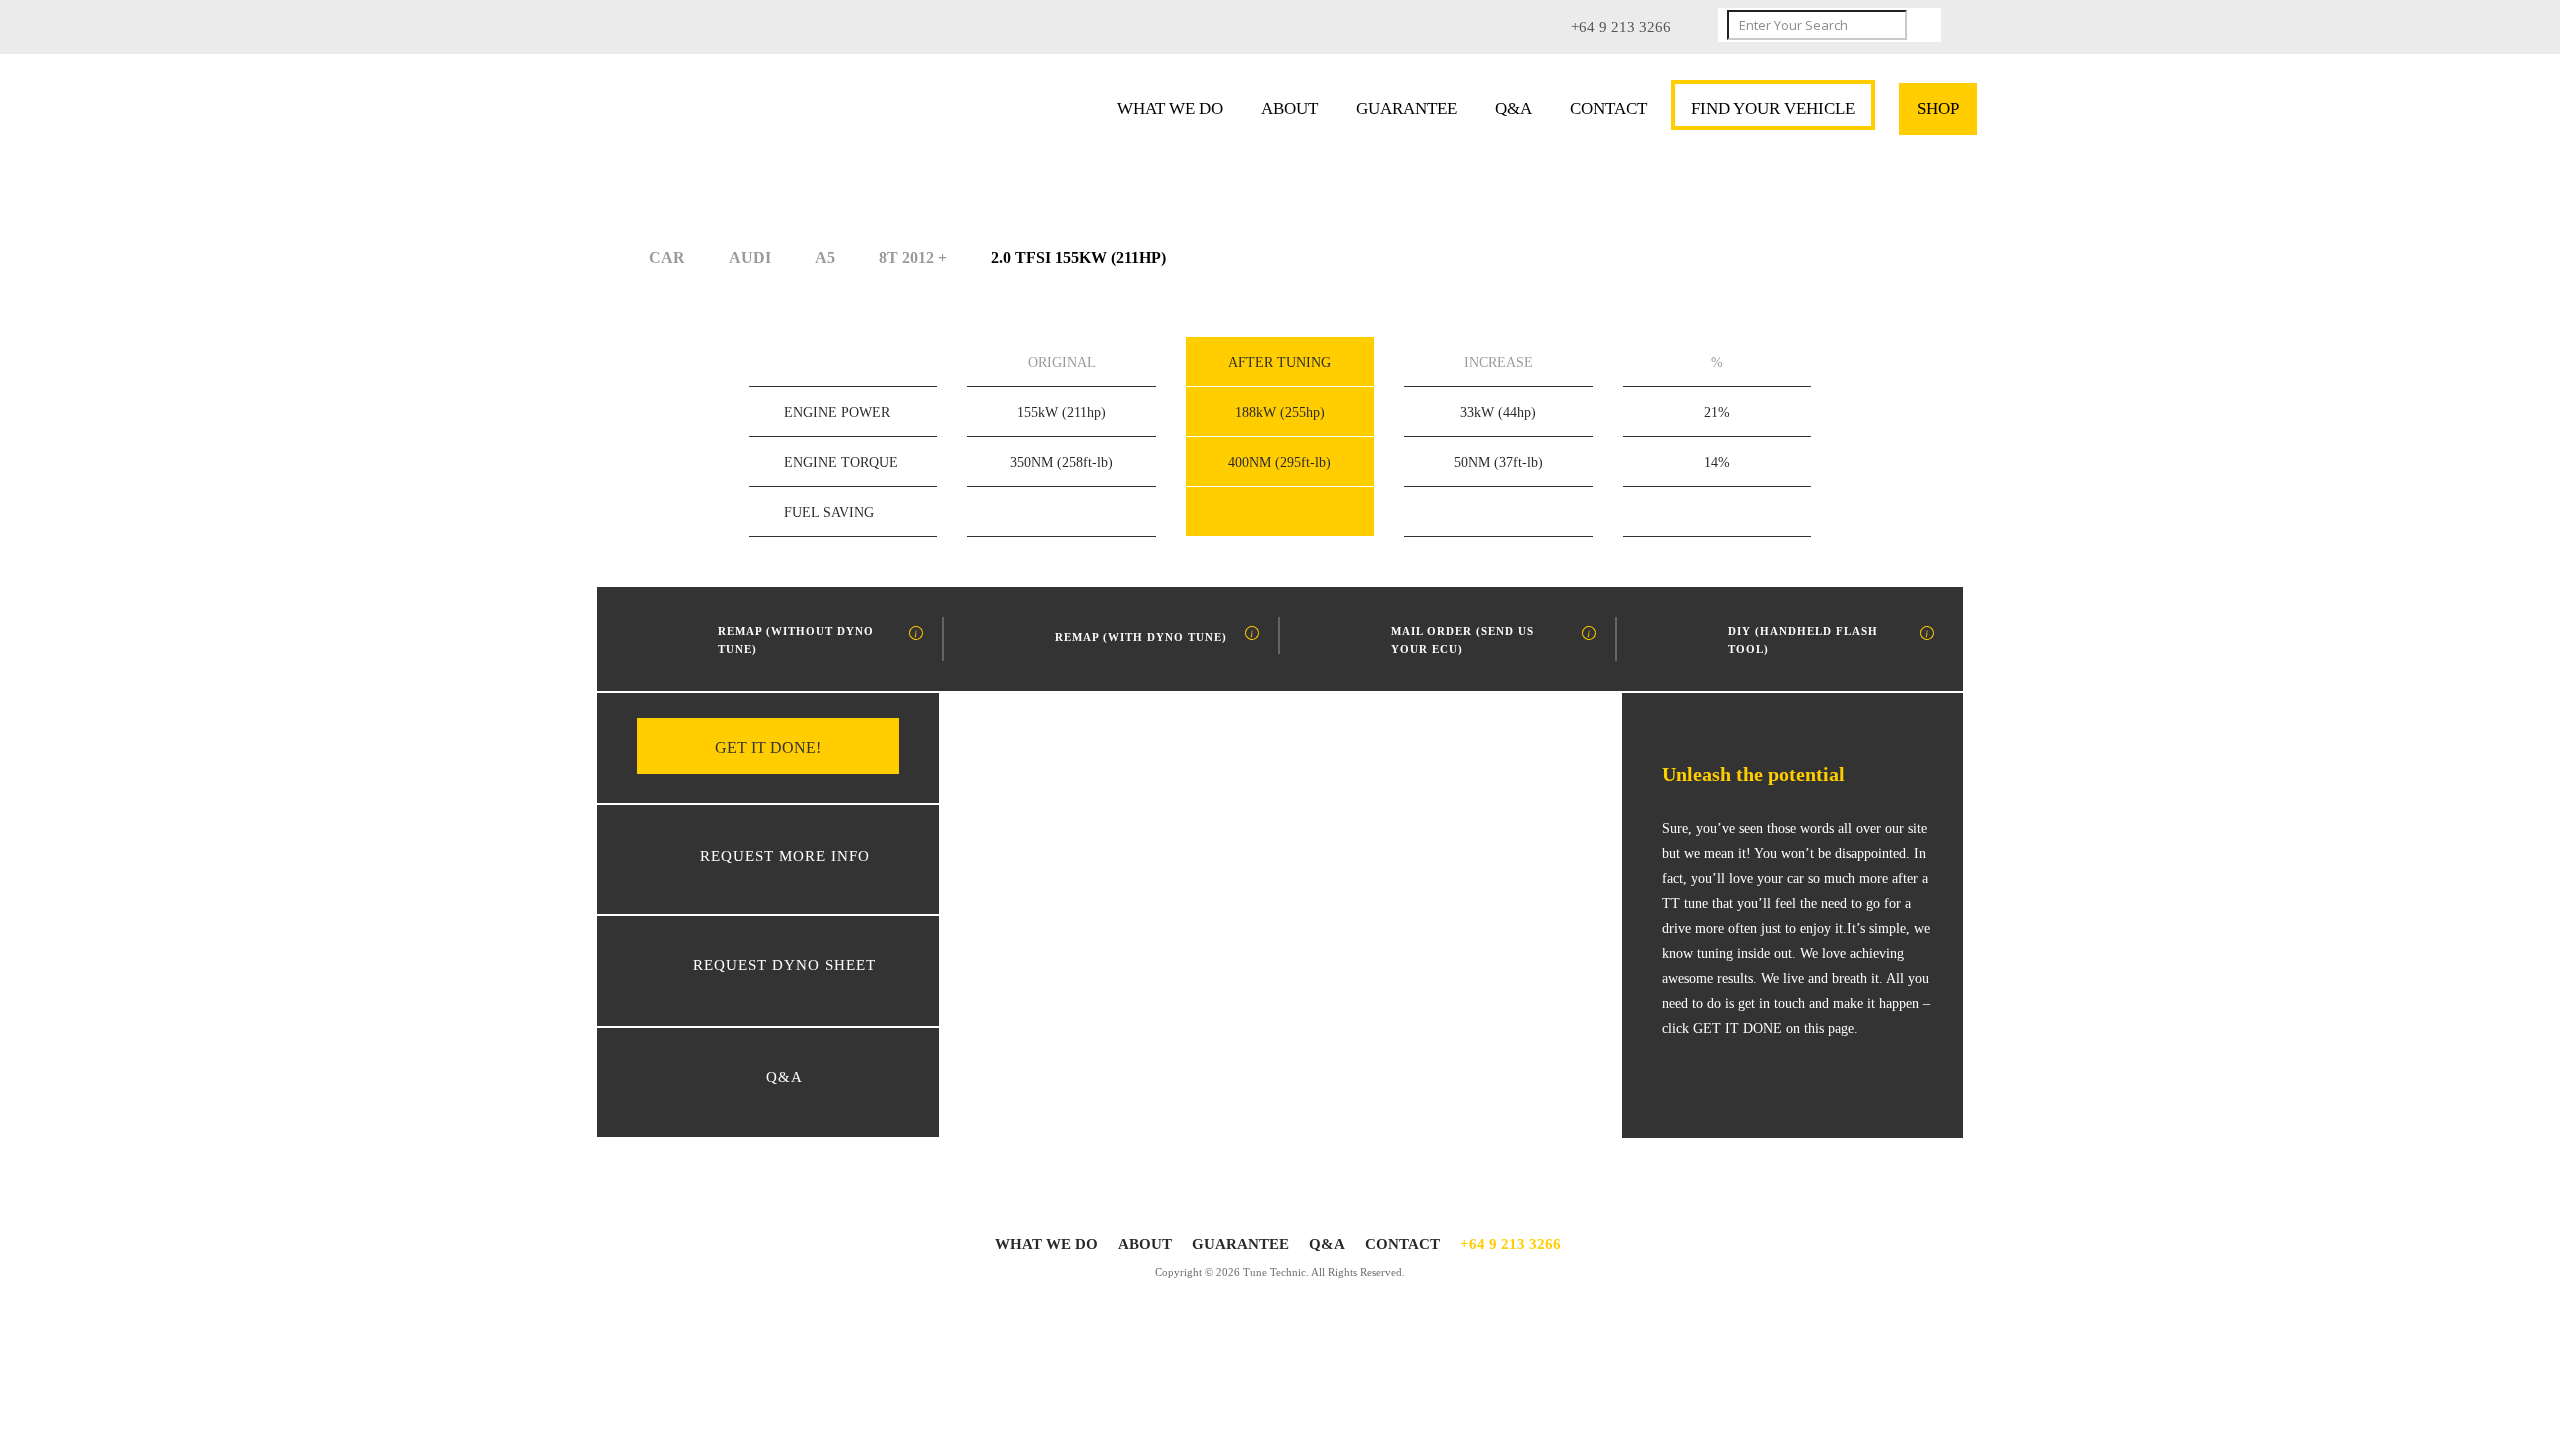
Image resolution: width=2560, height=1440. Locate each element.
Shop (1938, 108)
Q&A (1513, 108)
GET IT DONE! (768, 747)
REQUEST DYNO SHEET (784, 965)
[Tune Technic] (747, 114)
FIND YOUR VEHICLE (1773, 108)
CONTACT (1608, 108)
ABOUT (1289, 108)
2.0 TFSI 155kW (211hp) (1078, 257)
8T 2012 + (913, 257)
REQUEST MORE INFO (785, 856)
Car (667, 257)
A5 (825, 257)
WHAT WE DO (1170, 108)
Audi (750, 257)
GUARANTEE (1406, 108)
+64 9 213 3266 (1510, 1244)
